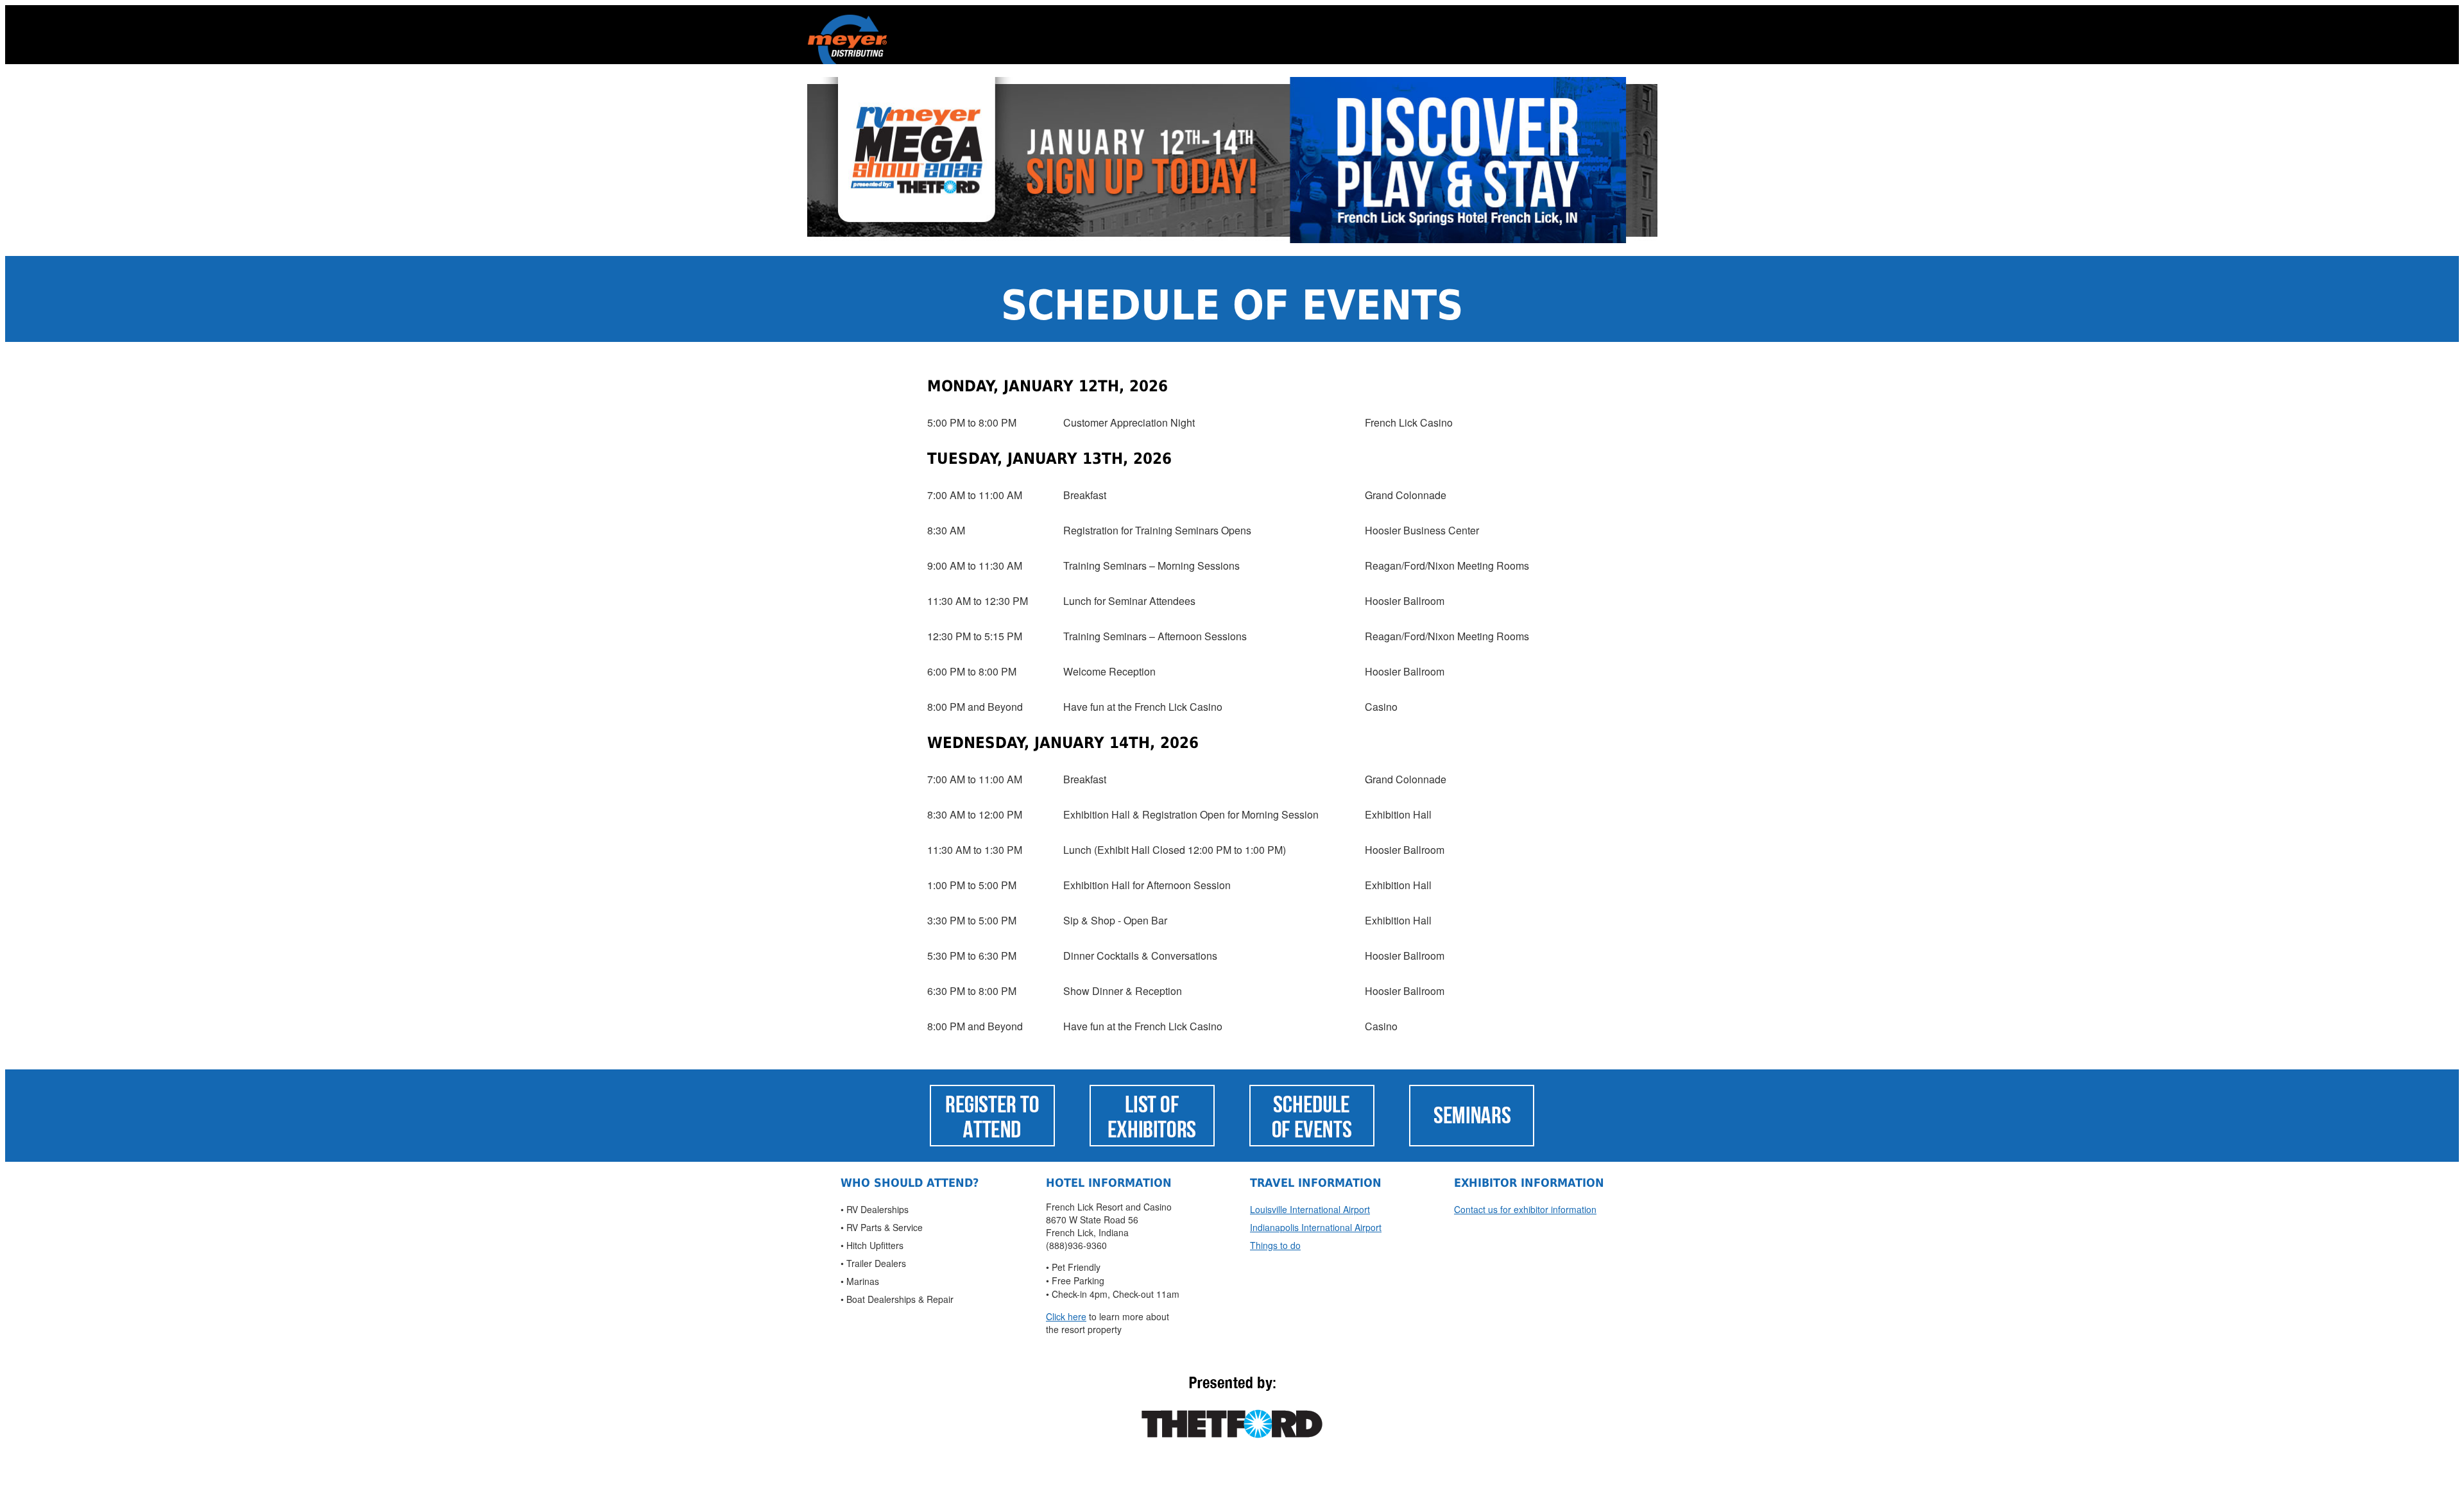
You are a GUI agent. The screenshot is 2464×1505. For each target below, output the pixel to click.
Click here (1066, 1316)
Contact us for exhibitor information (1525, 1209)
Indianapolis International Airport (1316, 1227)
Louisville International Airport (1310, 1209)
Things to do (1275, 1245)
